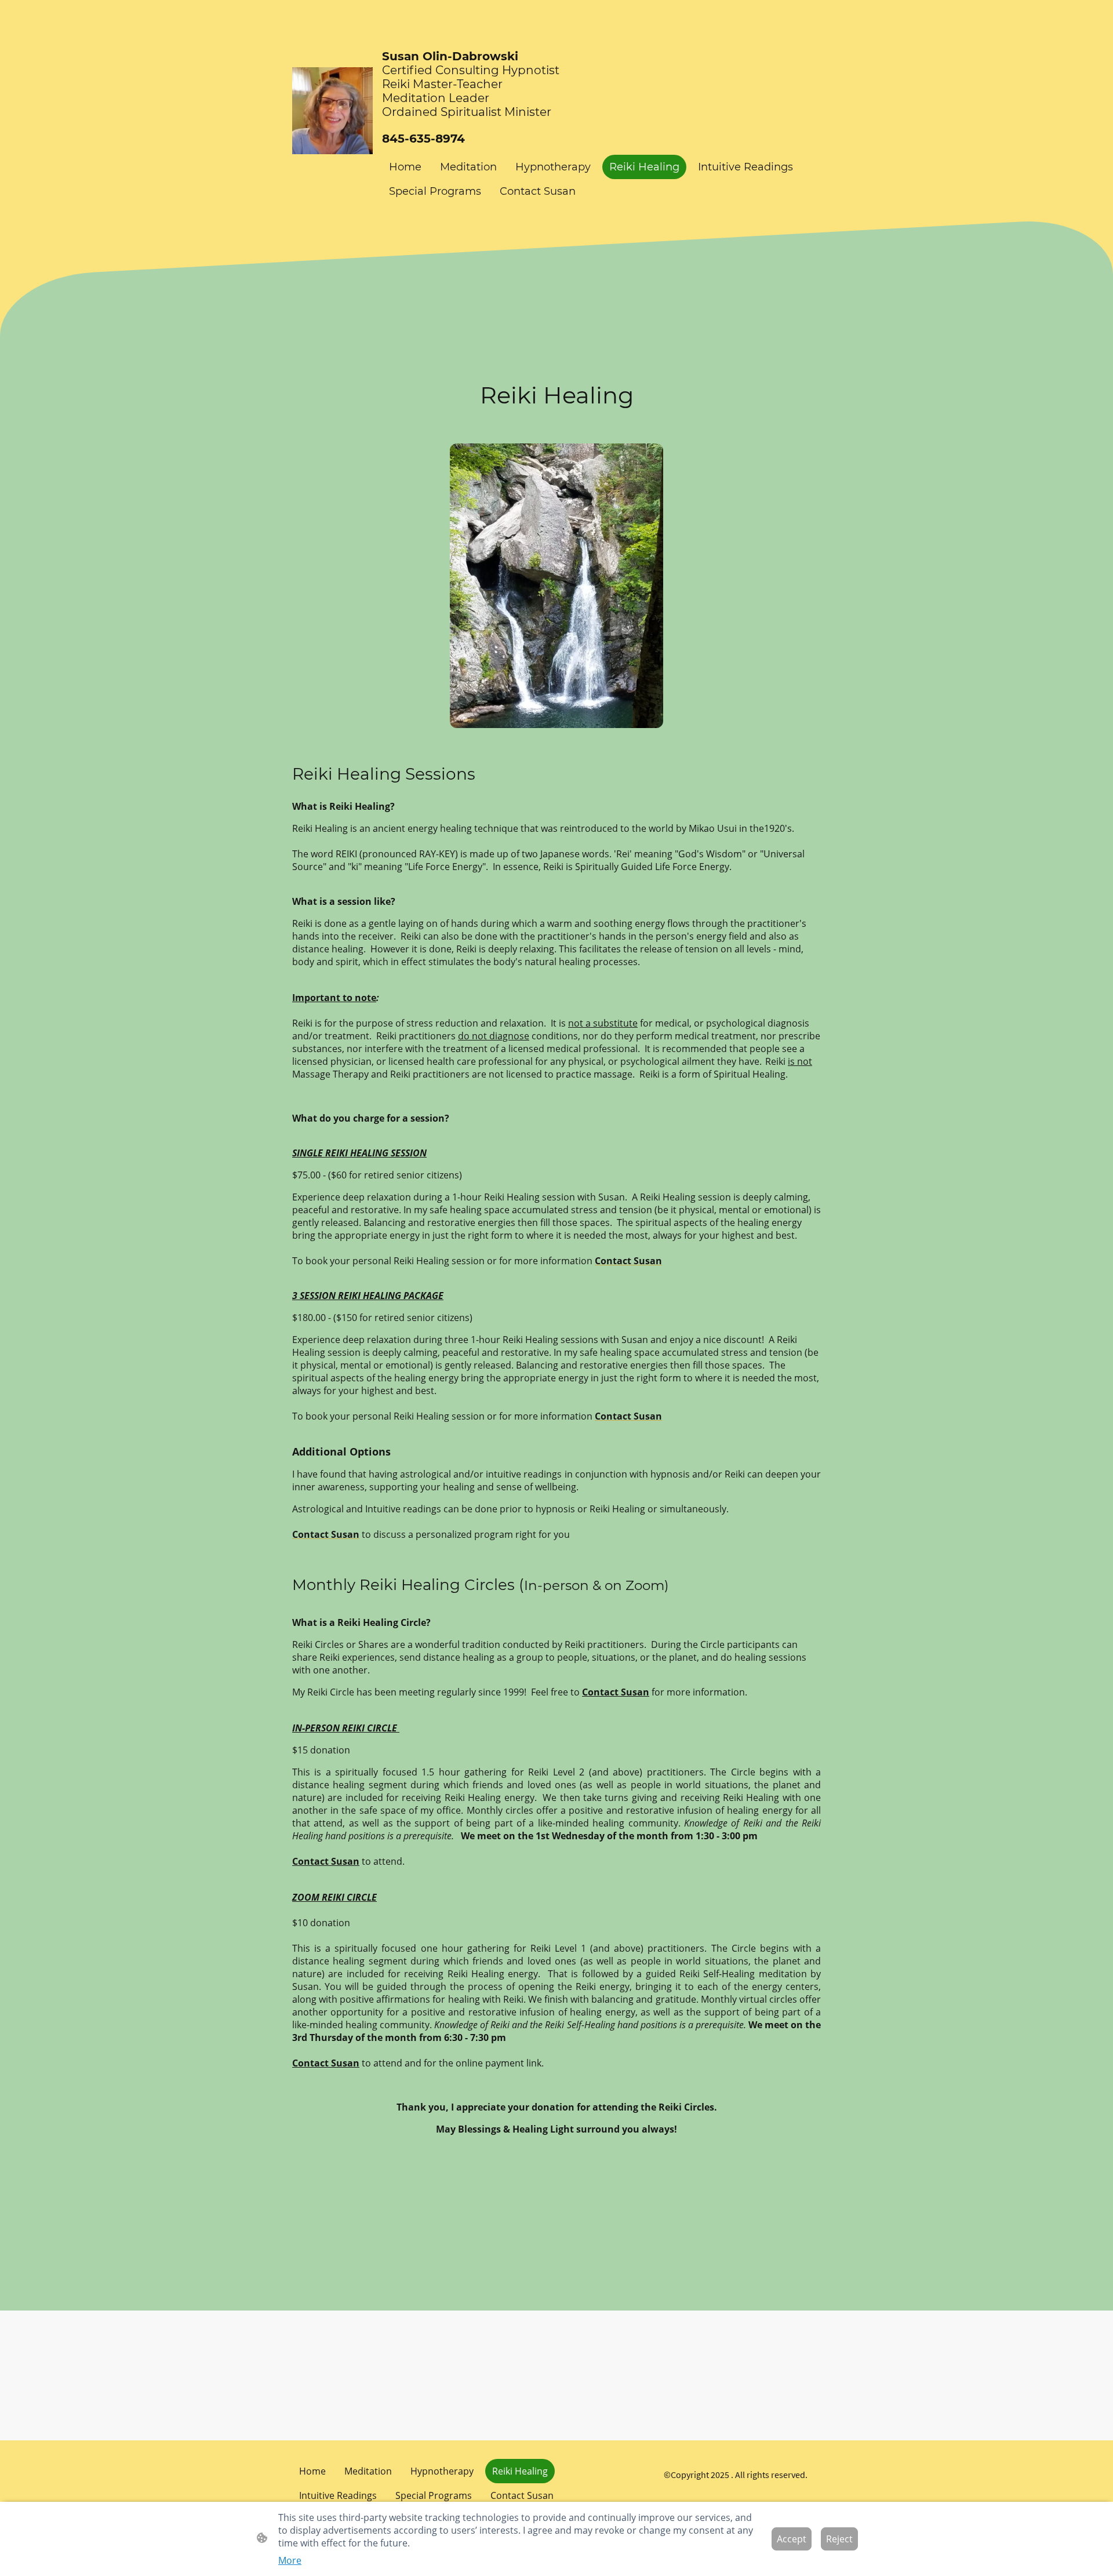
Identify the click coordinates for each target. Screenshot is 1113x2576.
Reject (839, 2539)
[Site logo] (332, 111)
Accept (792, 2539)
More (290, 2560)
